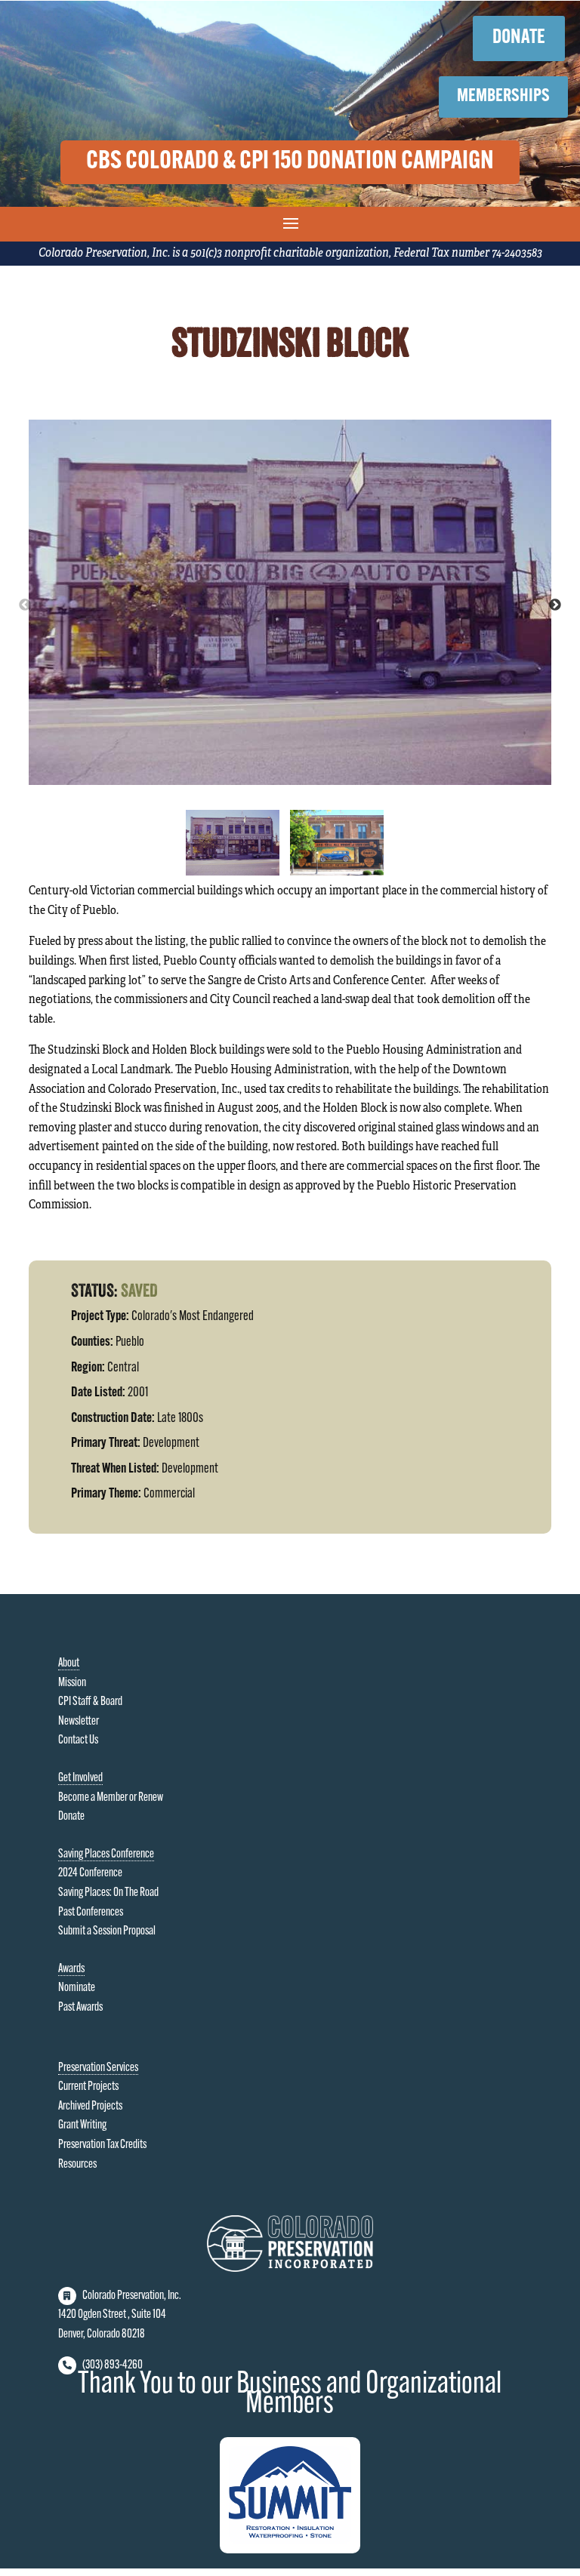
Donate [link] (71, 1817)
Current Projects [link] (88, 2087)
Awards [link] (71, 1969)
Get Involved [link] (80, 1778)
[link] (290, 2269)
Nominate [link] (77, 1988)
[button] (290, 223)
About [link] (69, 1663)
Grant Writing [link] (82, 2125)
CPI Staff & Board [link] (90, 1702)
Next (555, 605)
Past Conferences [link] (91, 1913)
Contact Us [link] (78, 1740)
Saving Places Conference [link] (106, 1854)
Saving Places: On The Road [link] (108, 1893)
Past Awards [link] (80, 2008)
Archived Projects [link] (90, 2107)
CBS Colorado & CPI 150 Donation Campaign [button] (290, 162)
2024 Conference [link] (90, 1873)
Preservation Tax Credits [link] (102, 2145)
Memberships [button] (503, 97)
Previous (25, 605)
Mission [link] (72, 1683)
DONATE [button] (519, 38)
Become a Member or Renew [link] (111, 1798)
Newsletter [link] (79, 1722)
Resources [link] (77, 2165)
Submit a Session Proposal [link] (107, 1931)
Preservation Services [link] (98, 2068)
